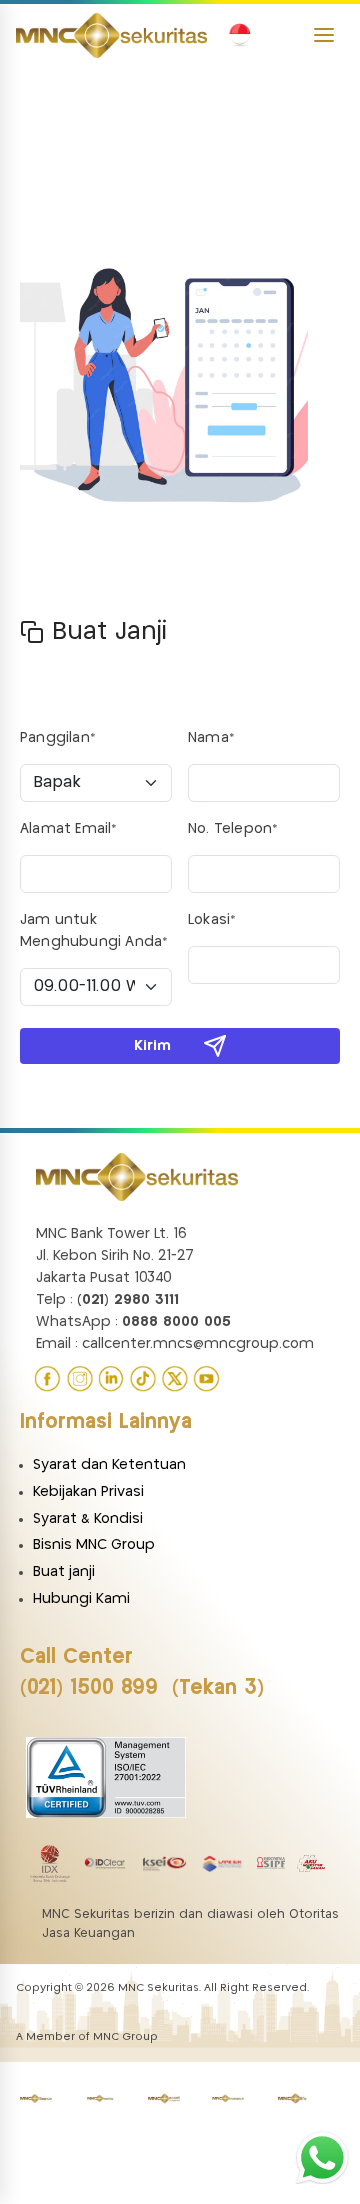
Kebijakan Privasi (88, 1492)
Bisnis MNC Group (94, 1545)
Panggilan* (58, 738)
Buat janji (64, 1572)
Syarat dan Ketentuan (109, 1465)
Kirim (152, 1046)
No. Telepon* (233, 829)
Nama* (211, 738)
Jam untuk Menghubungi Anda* (94, 931)
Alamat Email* (69, 829)
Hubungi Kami (81, 1599)
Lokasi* (212, 920)
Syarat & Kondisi (88, 1519)
